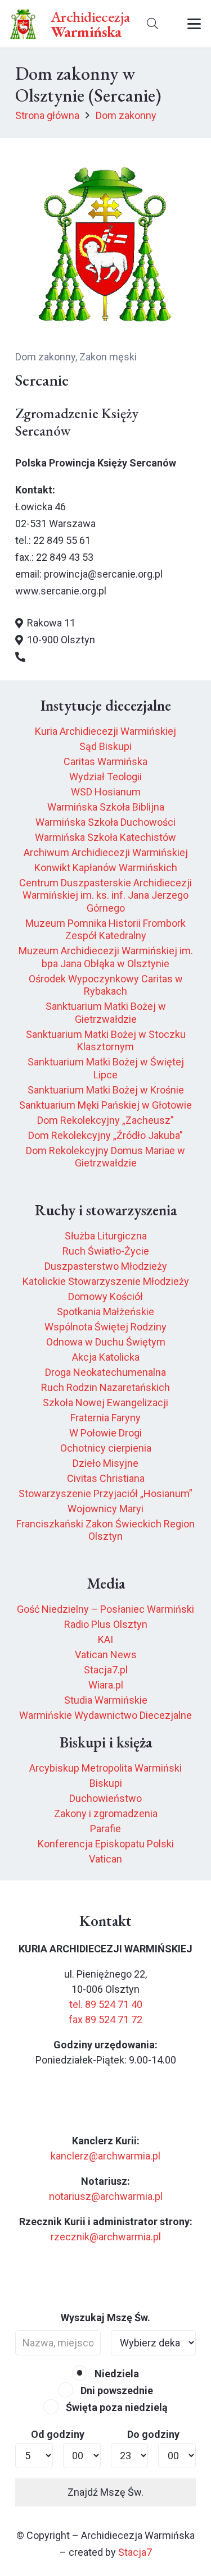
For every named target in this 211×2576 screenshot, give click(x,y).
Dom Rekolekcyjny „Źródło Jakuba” (105, 1135)
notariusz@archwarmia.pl (106, 2196)
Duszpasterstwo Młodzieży (106, 1266)
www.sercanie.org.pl (61, 591)
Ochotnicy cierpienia (106, 1448)
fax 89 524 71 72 (105, 2019)
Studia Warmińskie (106, 1700)
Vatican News (106, 1655)
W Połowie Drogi (105, 1433)
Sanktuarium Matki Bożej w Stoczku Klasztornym (106, 1041)
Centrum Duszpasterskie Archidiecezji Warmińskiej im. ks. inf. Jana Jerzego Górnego (105, 895)
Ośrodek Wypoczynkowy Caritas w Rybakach (106, 985)
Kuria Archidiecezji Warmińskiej (105, 731)
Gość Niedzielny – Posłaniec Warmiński (105, 1609)
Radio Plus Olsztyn (106, 1624)
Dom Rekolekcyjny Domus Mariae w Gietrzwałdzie (105, 1157)
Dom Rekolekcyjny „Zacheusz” (105, 1120)
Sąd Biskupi (105, 746)
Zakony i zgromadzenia (106, 1813)
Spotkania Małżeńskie (105, 1312)
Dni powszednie (116, 2390)
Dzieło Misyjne (105, 1463)
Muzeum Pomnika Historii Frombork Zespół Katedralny (105, 930)
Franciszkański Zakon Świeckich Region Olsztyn (105, 1530)
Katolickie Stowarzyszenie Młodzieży (106, 1281)
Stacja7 (135, 2552)
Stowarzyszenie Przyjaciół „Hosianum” (105, 1493)
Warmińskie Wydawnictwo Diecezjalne (105, 1715)
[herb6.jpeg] (23, 24)
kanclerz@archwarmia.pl (105, 2156)
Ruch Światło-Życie (106, 1251)
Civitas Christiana (106, 1478)
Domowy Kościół (105, 1296)
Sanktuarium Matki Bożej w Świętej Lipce (106, 1068)
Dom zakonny (45, 357)
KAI (105, 1639)
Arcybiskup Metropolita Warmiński (105, 1768)
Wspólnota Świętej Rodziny (105, 1327)
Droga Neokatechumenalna (105, 1372)
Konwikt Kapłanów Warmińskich (106, 868)
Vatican (105, 1859)
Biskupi (106, 1783)
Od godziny (58, 2434)
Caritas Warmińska (105, 761)
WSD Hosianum (106, 792)
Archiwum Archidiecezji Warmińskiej (106, 852)
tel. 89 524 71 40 (106, 2004)
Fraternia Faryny (105, 1418)
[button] (152, 24)
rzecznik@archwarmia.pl (106, 2237)
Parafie (105, 1829)
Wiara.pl (106, 1685)
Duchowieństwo (105, 1798)
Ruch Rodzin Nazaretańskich (105, 1387)
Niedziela (116, 2374)
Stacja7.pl (106, 1670)
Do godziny (153, 2434)
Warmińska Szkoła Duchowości (105, 822)
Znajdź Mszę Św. (105, 2492)
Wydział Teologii (105, 777)
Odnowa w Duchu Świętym (106, 1342)
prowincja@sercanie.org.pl (103, 574)
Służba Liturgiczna (106, 1236)
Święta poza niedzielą (116, 2407)
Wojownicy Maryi (105, 1509)
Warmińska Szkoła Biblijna (106, 807)
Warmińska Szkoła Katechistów (105, 837)
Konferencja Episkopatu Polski (106, 1844)
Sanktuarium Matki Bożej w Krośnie (106, 1090)
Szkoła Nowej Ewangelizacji (105, 1403)
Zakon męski (108, 357)
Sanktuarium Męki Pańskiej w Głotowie (105, 1105)
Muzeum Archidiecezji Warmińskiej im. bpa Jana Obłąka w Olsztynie (106, 957)
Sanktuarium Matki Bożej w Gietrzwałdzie (106, 1013)
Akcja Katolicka (106, 1357)
